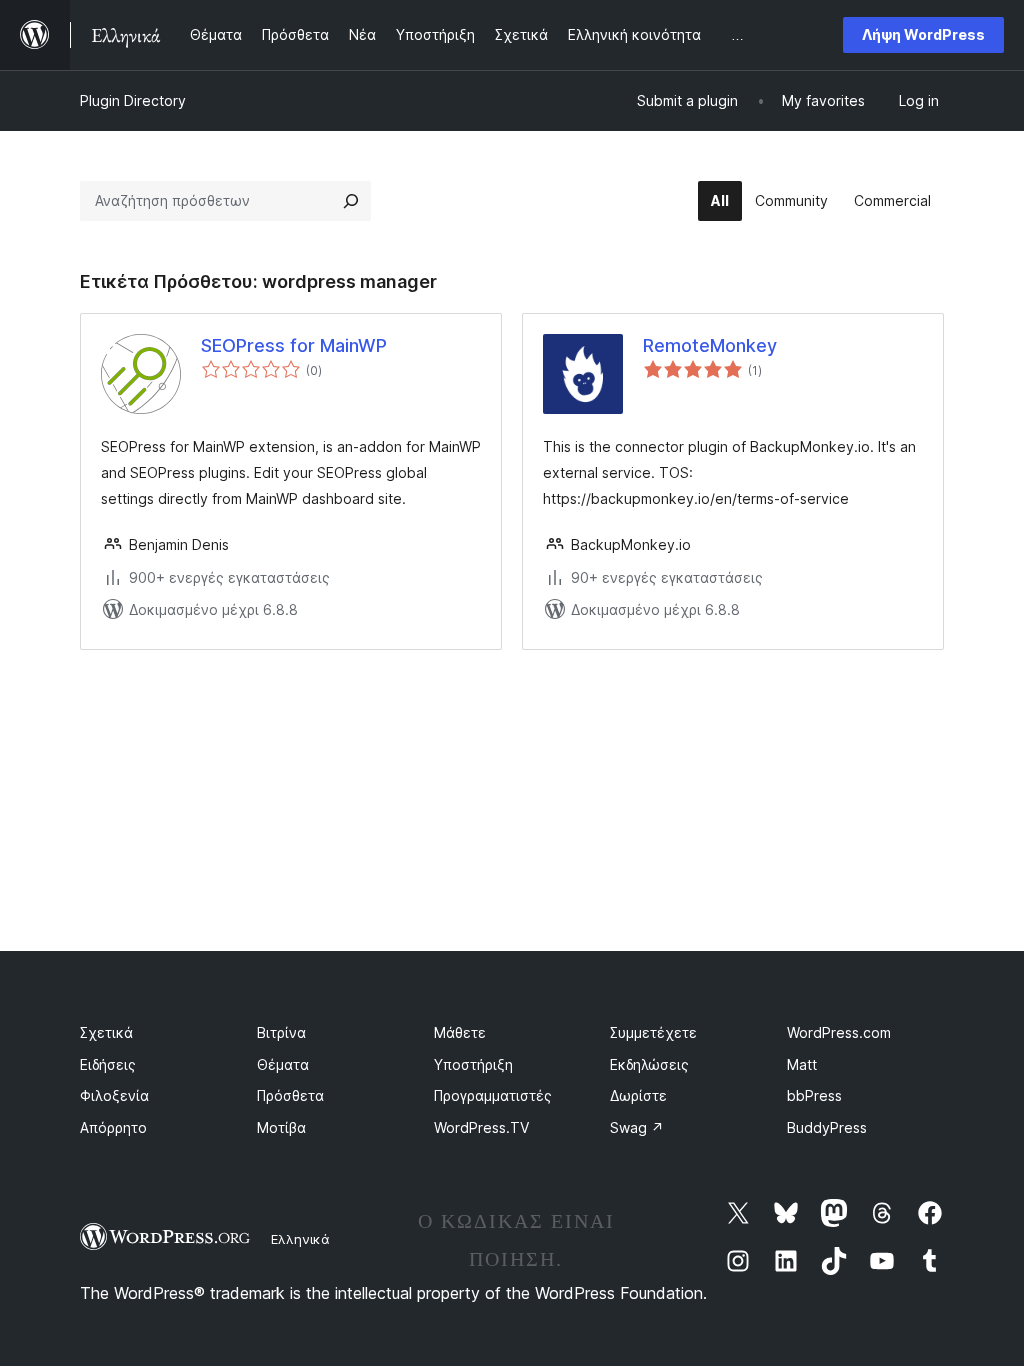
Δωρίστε (638, 1095)
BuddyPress (827, 1127)
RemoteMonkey (710, 345)
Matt (802, 1064)
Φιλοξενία (114, 1095)
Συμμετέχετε (653, 1032)
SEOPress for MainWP (294, 345)
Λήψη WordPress (923, 34)
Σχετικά (106, 1032)
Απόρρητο (113, 1127)
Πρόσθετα (290, 1095)
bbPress (814, 1095)
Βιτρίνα (281, 1032)
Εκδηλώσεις (649, 1064)
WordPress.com (839, 1032)
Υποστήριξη (473, 1064)
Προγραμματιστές (493, 1095)
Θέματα (283, 1064)
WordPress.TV (481, 1127)
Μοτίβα (281, 1127)
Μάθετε (460, 1032)
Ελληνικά (300, 1239)
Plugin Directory (133, 100)
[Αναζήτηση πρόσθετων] (351, 201)
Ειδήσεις (108, 1064)
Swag (637, 1127)
